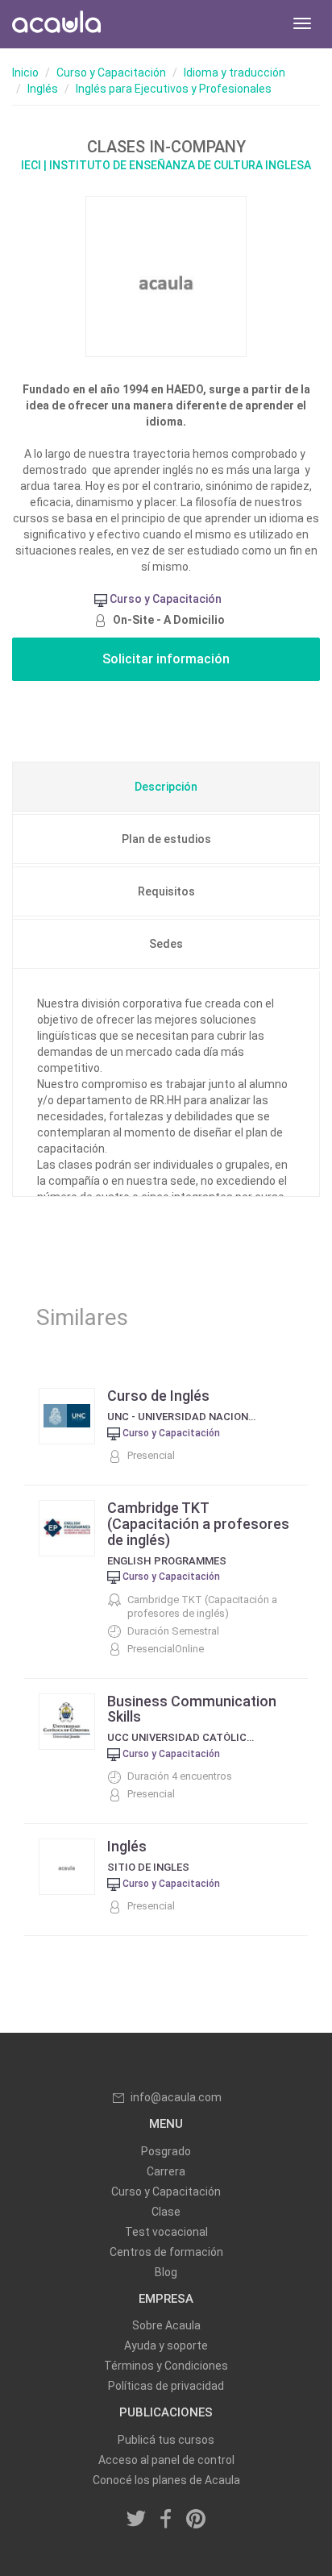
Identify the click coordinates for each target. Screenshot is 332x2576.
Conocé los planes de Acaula (166, 2480)
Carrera (166, 2171)
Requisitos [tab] (166, 891)
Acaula (56, 24)
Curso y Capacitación (111, 73)
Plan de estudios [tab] (166, 839)
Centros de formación (166, 2252)
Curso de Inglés (158, 1396)
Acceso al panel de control (166, 2460)
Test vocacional (166, 2232)
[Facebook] (166, 2520)
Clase (166, 2212)
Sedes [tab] (166, 944)
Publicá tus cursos (166, 2440)
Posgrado (166, 2151)
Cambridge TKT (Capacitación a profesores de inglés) (198, 1524)
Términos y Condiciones (166, 2366)
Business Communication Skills (192, 1709)
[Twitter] (137, 2520)
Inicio (25, 73)
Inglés (43, 89)
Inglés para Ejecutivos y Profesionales (174, 89)
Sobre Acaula (166, 2325)
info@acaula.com (176, 2097)
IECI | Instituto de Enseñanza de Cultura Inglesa (166, 165)
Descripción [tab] (166, 787)
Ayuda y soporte (166, 2345)
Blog (166, 2272)
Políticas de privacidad (166, 2386)
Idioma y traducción (234, 73)
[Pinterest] (196, 2520)
